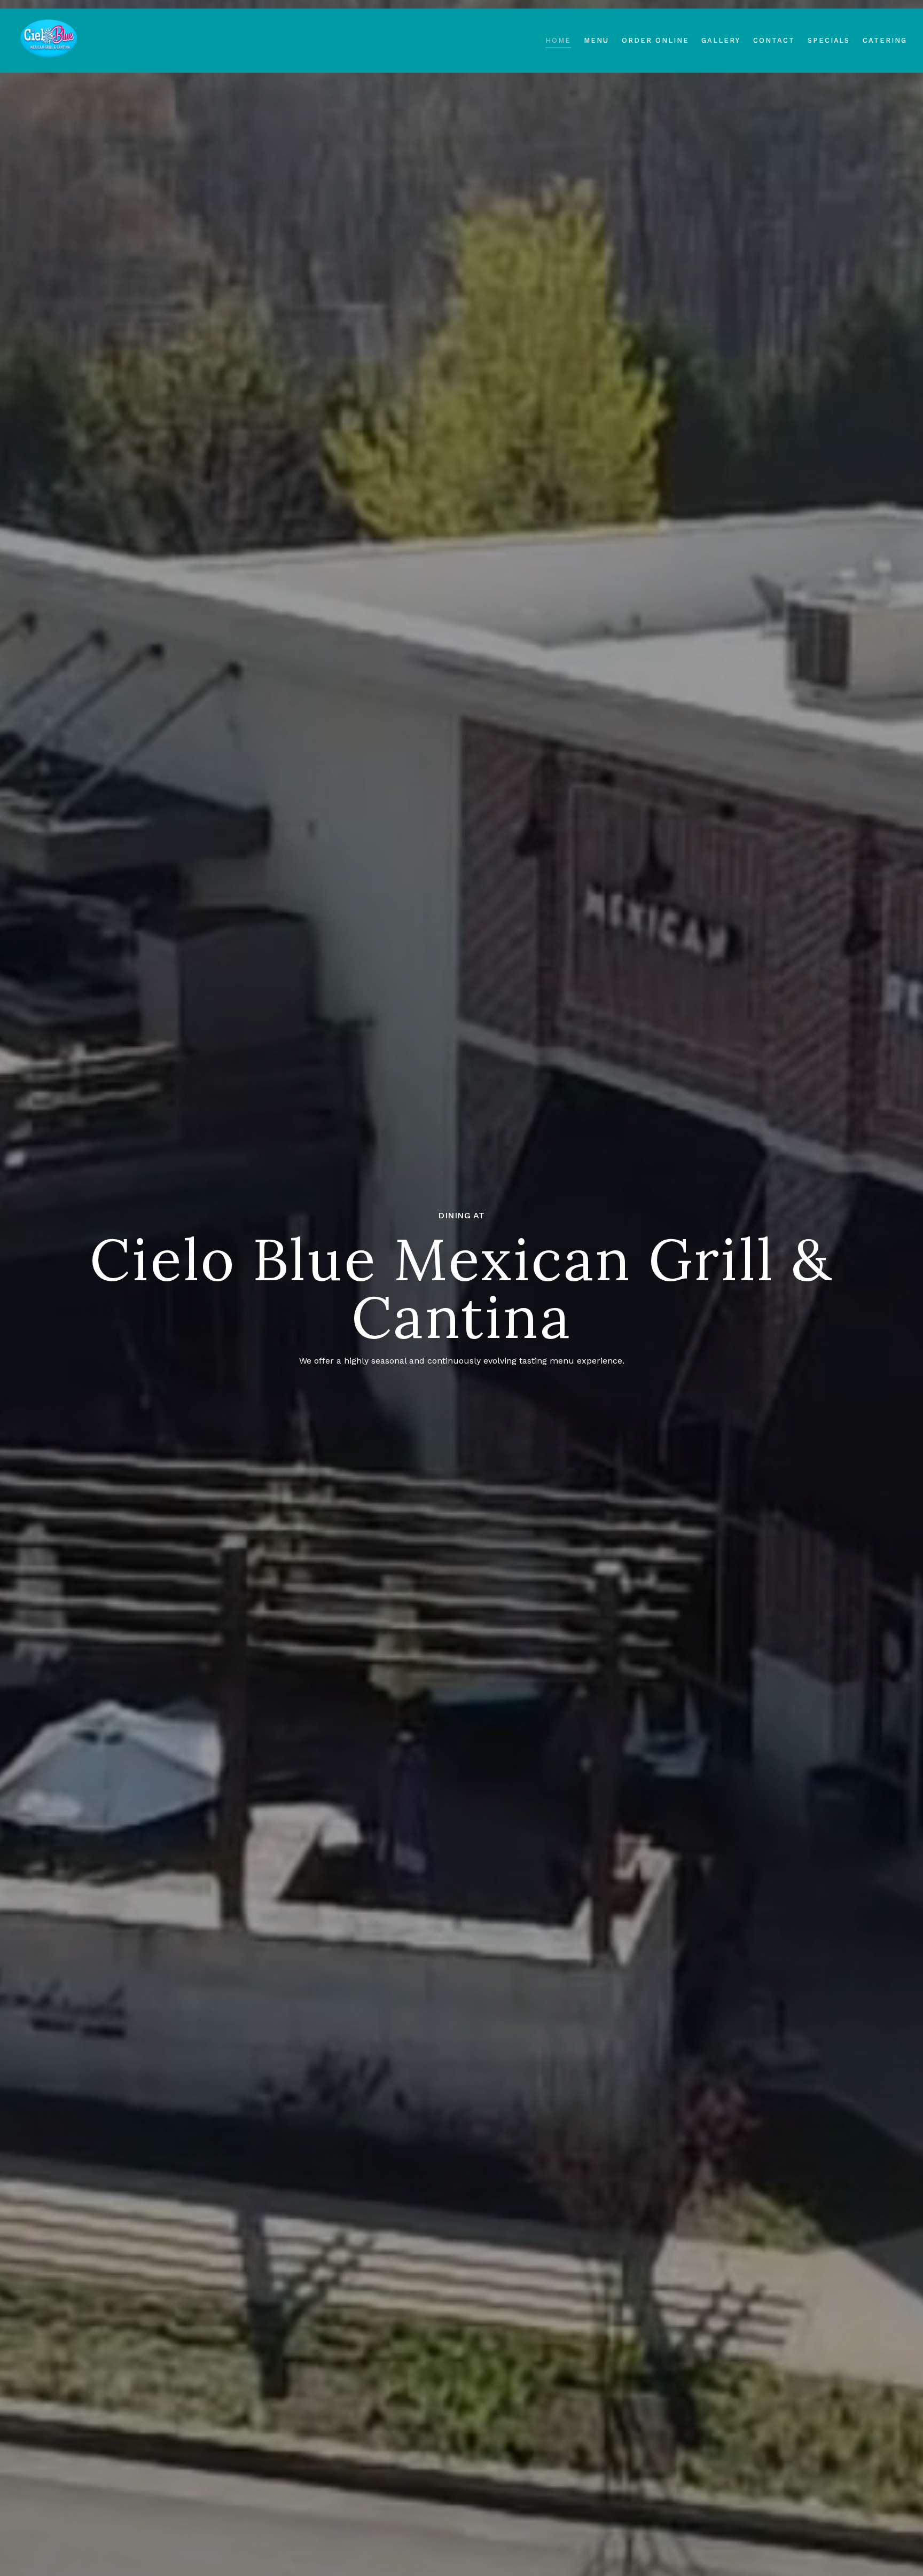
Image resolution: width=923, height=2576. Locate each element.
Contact (774, 40)
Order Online (655, 40)
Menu (596, 40)
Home (558, 40)
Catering (885, 40)
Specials (829, 40)
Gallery (721, 40)
